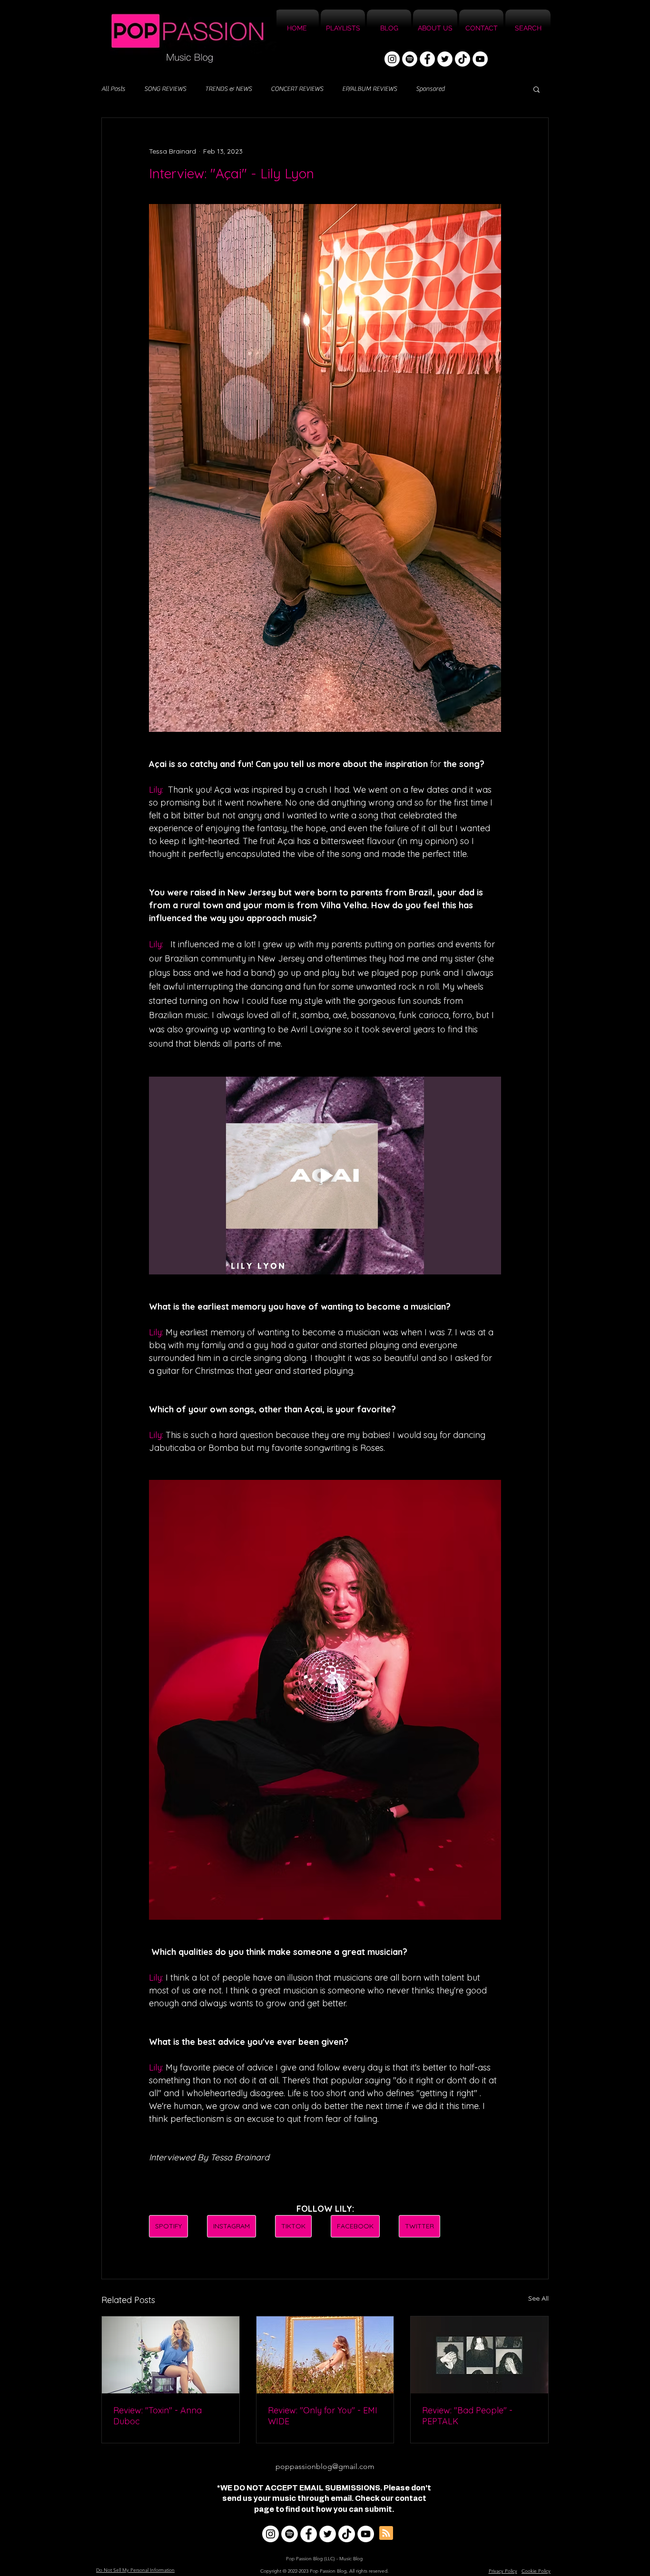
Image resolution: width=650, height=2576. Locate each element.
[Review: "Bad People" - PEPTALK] (479, 2355)
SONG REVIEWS (165, 89)
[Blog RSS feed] (386, 2533)
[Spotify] (410, 59)
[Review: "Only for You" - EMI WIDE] (325, 2355)
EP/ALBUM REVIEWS (369, 89)
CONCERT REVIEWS (297, 89)
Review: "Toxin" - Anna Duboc (158, 2416)
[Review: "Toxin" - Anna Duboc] (171, 2355)
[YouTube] (480, 59)
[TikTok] (463, 59)
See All (538, 2298)
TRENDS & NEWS (228, 89)
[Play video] (325, 1176)
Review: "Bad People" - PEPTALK (467, 2416)
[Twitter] (445, 59)
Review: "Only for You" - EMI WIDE (323, 2416)
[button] (537, 89)
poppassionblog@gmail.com (325, 2466)
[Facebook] (427, 59)
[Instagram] (392, 59)
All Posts (113, 89)
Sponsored (430, 89)
